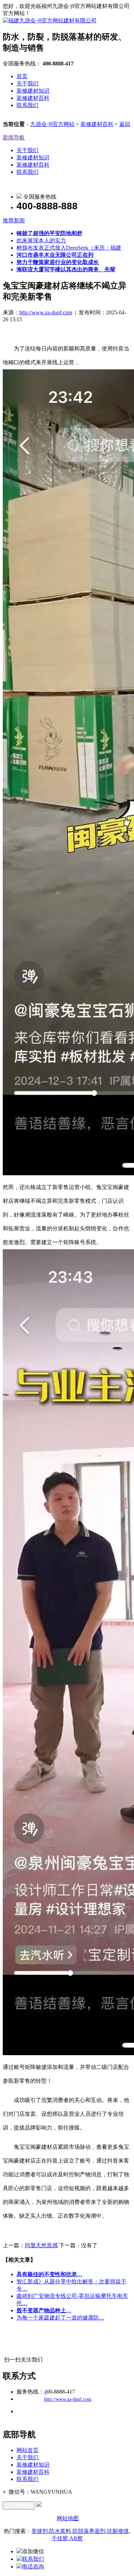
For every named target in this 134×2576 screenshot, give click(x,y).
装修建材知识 (33, 91)
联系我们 (27, 105)
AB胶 (76, 2538)
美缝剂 (40, 2531)
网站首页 (27, 2450)
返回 (125, 124)
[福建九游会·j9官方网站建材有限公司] (50, 20)
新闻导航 (14, 138)
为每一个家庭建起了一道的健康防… (60, 2318)
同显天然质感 (41, 2245)
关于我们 (27, 83)
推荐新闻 (14, 220)
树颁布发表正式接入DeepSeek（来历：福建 (69, 248)
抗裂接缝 (118, 2531)
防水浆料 (60, 2531)
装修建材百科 (33, 98)
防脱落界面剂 (89, 2531)
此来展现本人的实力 (41, 240)
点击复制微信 (19, 2505)
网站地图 (68, 2518)
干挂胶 (60, 2538)
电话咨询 (33, 2567)
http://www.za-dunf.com (46, 312)
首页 (22, 76)
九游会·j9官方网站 (52, 124)
